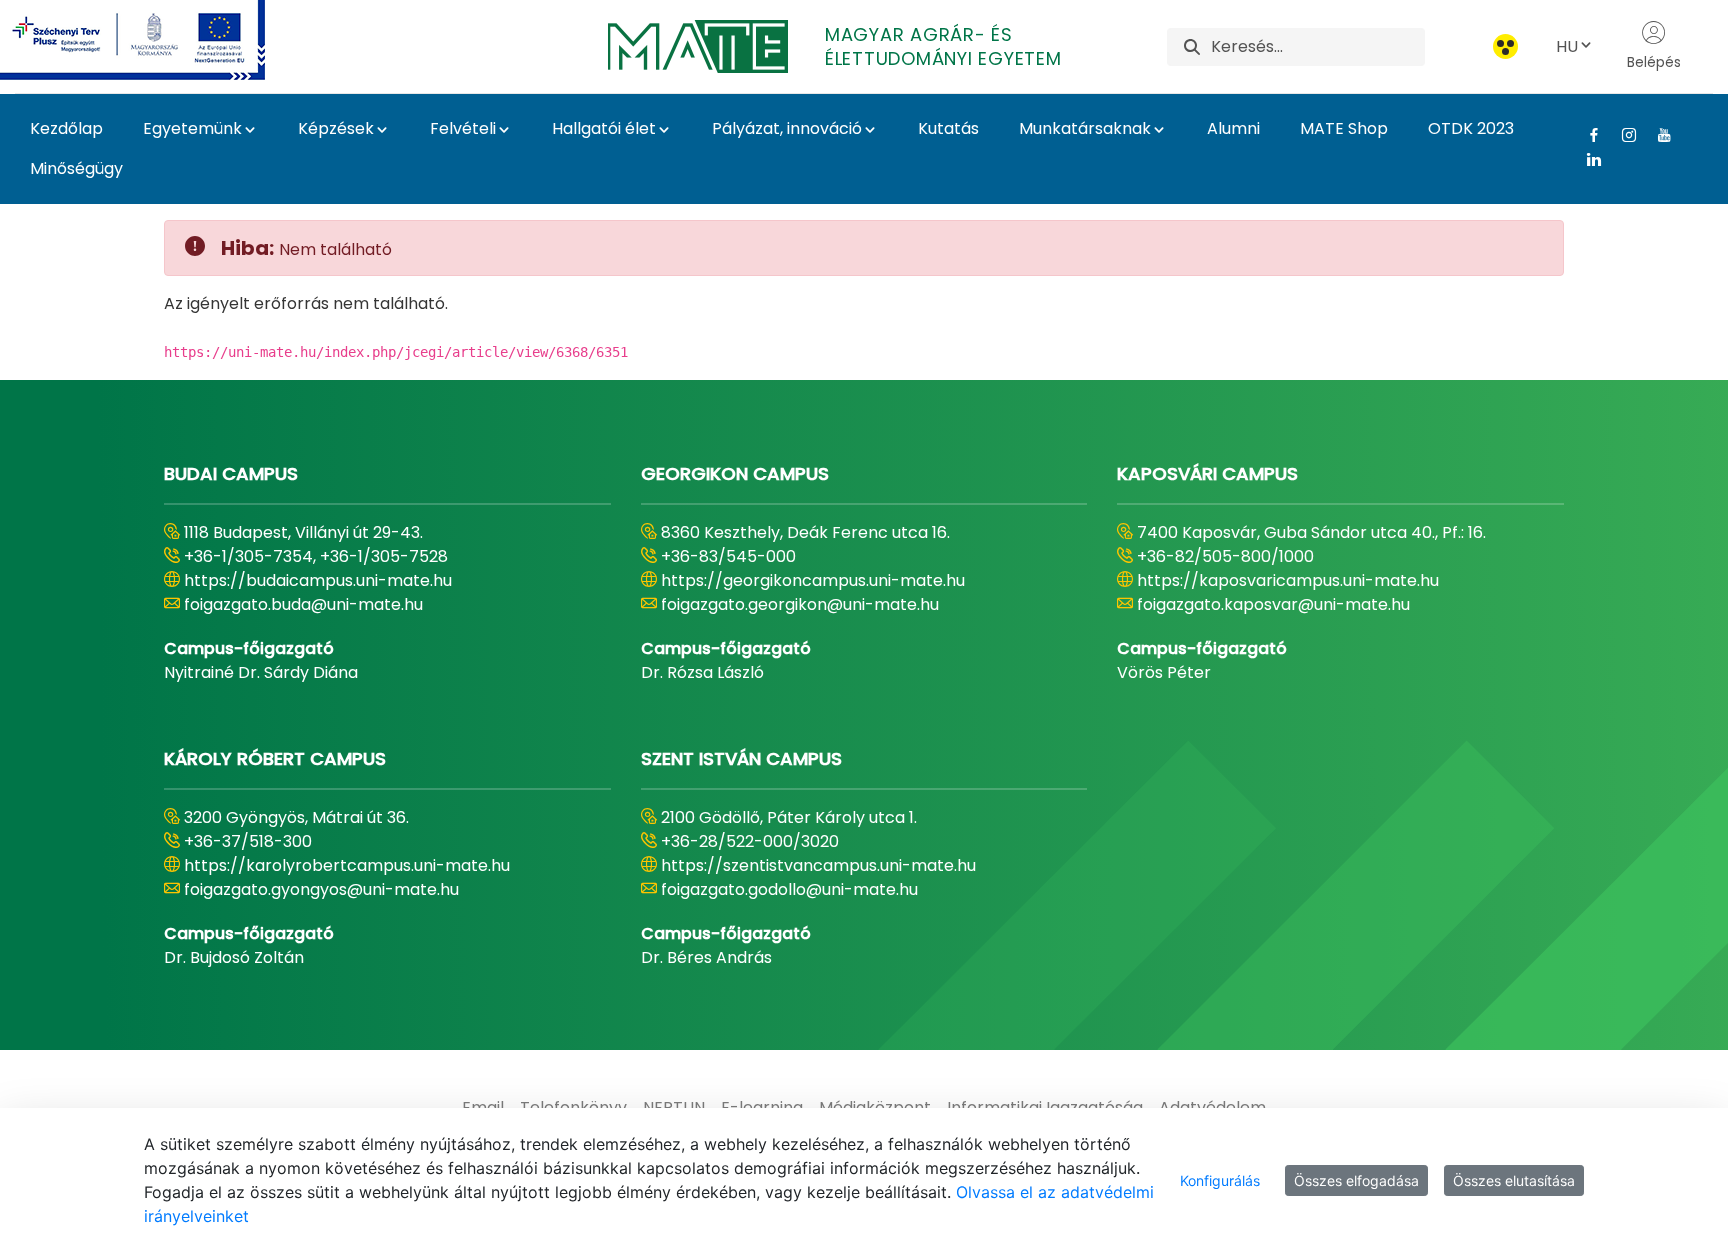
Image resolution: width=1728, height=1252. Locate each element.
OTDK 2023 (1471, 128)
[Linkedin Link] (1586, 159)
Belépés (1654, 62)
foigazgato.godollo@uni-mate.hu (789, 889)
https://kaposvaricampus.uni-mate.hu (1288, 580)
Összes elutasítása (1514, 1180)
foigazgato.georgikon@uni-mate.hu (800, 604)
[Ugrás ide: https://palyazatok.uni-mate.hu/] (156, 40)
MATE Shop (1344, 128)
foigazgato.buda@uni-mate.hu (303, 604)
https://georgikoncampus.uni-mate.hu (813, 580)
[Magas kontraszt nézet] (1505, 46)
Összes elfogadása (1356, 1180)
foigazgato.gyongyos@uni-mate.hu (321, 889)
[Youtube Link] (1656, 135)
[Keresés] (1192, 46)
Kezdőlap (66, 128)
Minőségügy (76, 168)
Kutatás (948, 128)
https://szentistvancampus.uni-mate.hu (818, 865)
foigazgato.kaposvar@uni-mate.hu (1273, 604)
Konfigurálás (1220, 1180)
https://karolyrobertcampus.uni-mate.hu (347, 865)
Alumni (1233, 128)
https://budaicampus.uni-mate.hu (318, 580)
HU (1567, 46)
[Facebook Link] (1586, 135)
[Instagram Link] (1621, 135)
